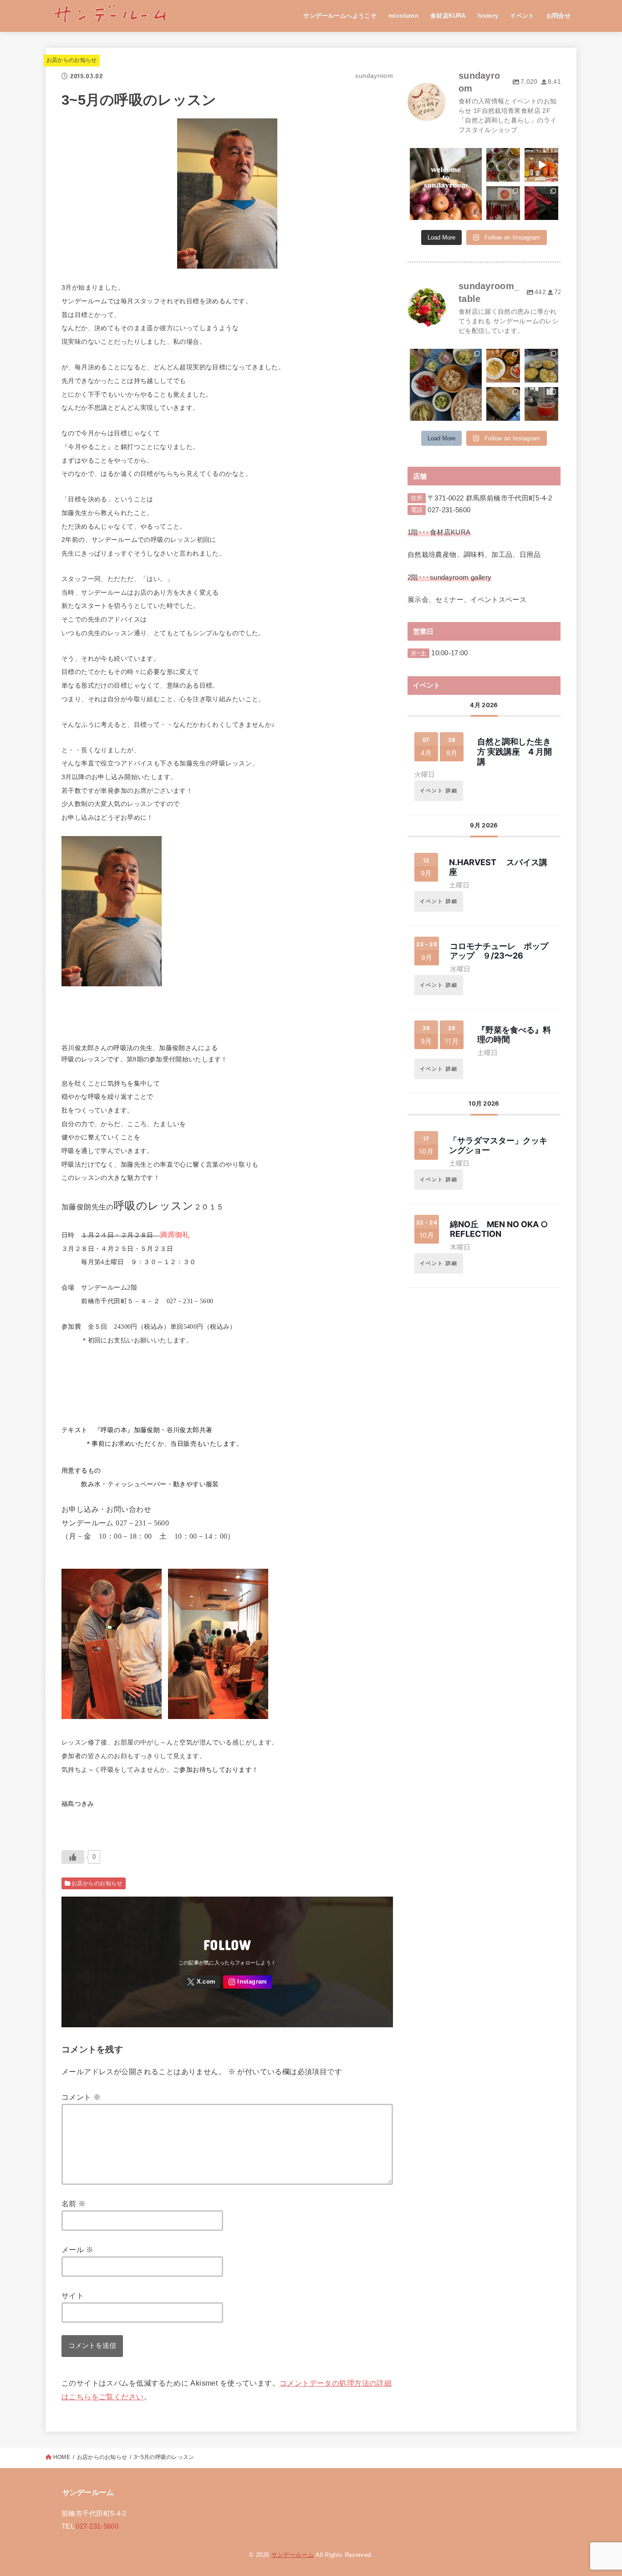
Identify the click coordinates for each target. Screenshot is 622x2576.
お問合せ (559, 16)
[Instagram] (247, 1982)
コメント (81, 2097)
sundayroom (445, 156)
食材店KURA (448, 16)
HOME (62, 2457)
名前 (74, 2204)
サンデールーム (293, 2555)
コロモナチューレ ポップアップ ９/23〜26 (499, 951)
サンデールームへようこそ (340, 16)
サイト (73, 2295)
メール (77, 2250)
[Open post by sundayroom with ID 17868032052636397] (541, 203)
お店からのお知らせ (72, 60)
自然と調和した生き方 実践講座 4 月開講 (515, 751)
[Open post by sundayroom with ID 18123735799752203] (446, 184)
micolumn (403, 16)
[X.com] (202, 1982)
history (488, 16)
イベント (522, 16)
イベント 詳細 (439, 791)
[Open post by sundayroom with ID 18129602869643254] (503, 165)
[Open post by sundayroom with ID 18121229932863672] (541, 165)
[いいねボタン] (73, 1857)
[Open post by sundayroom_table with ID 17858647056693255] (446, 385)
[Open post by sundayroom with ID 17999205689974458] (503, 203)
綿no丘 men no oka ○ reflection (499, 1229)
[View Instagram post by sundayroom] (476, 214)
